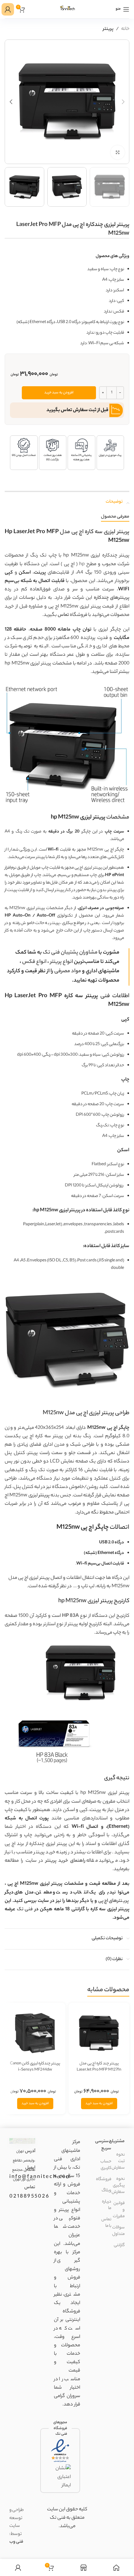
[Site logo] (67, 9)
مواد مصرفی (68, 971)
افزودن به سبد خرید (59, 393)
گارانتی (119, 2245)
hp (82, 564)
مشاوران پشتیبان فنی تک (70, 953)
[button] (123, 102)
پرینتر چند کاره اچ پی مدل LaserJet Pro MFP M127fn (99, 2067)
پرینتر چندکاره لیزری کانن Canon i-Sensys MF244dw (35, 2067)
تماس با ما (106, 2223)
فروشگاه (104, 2179)
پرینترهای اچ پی (114, 1901)
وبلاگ (106, 2191)
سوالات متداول (118, 2231)
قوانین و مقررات (119, 2210)
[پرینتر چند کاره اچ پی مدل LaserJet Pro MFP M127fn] (99, 2033)
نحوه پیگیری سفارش (118, 2186)
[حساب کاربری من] (8, 9)
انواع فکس (34, 962)
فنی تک (25, 1910)
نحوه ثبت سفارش (118, 2161)
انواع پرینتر (62, 962)
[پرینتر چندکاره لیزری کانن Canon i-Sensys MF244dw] (35, 2033)
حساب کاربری (106, 2165)
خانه (125, 29)
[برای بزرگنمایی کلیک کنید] (118, 152)
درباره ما (107, 2205)
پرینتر (108, 29)
